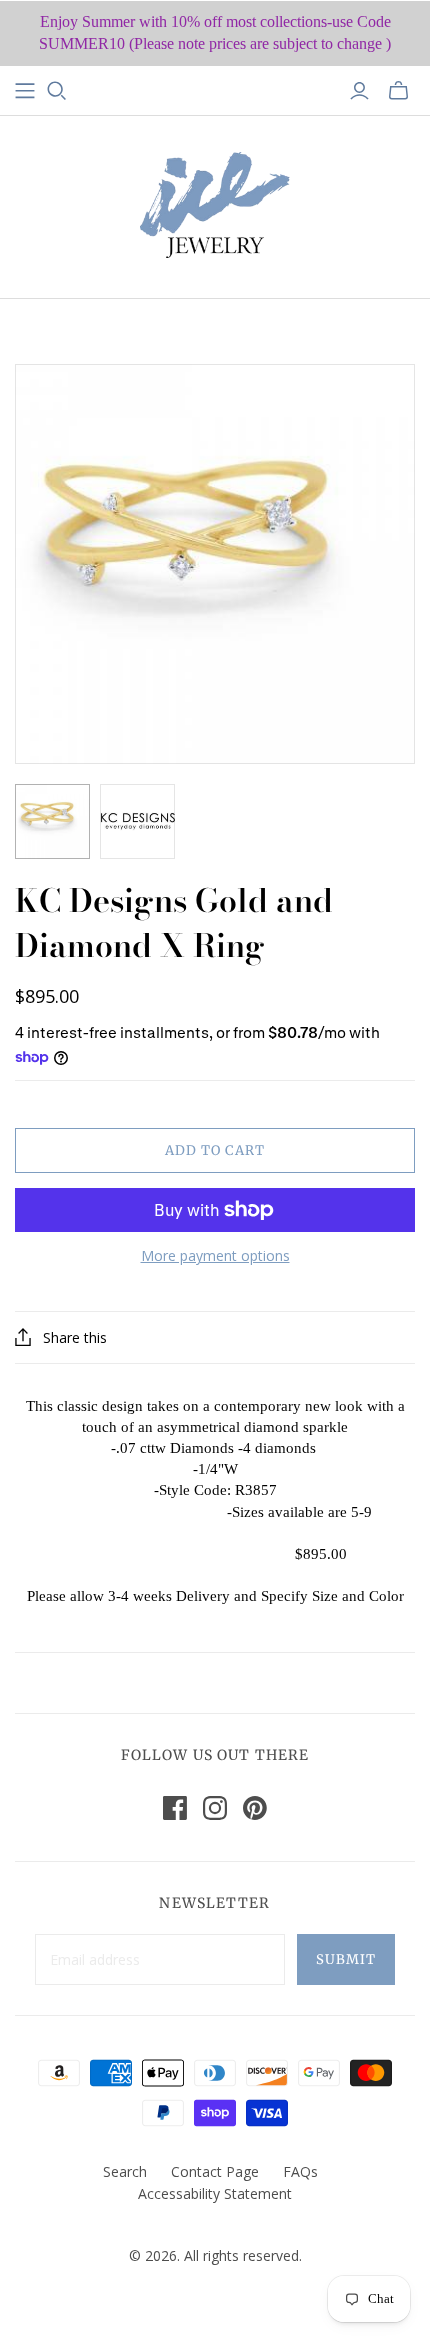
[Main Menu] (25, 91)
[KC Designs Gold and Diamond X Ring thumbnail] (52, 821)
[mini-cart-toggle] (398, 91)
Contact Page (215, 2171)
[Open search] (57, 91)
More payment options (215, 1255)
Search (125, 2171)
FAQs (300, 2171)
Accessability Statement (215, 2193)
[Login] (359, 91)
